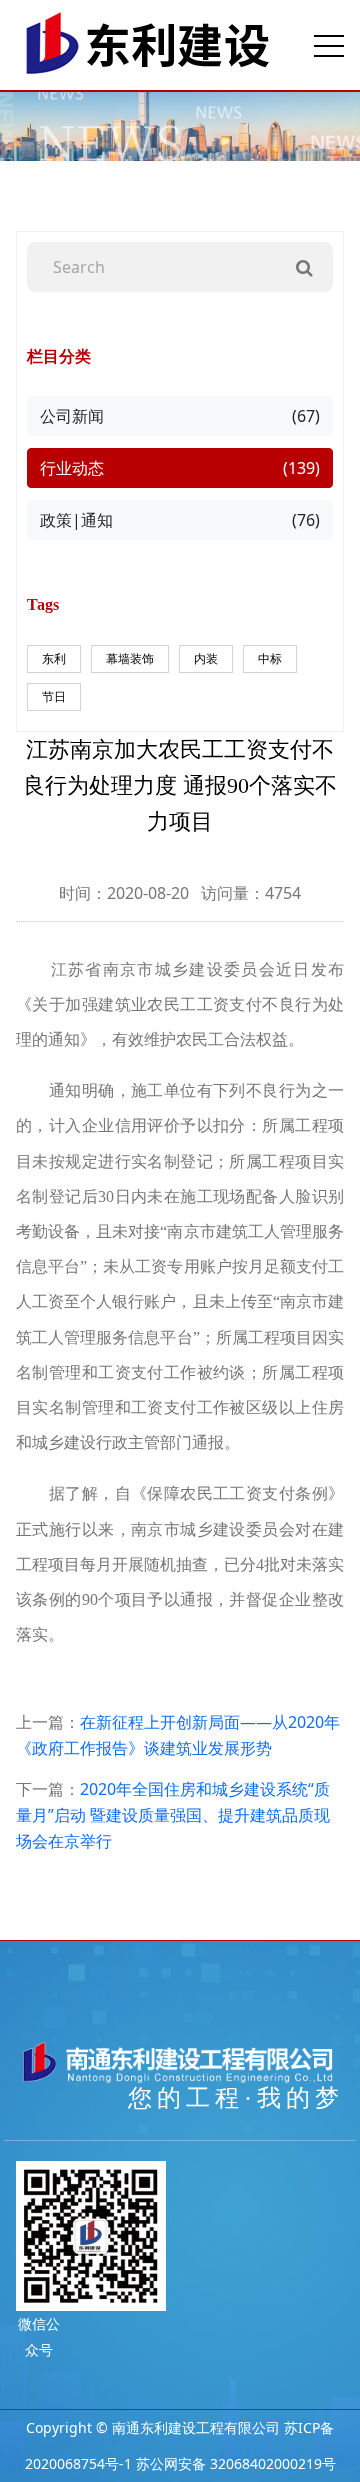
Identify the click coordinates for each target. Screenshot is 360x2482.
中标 (270, 658)
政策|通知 (180, 520)
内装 (206, 658)
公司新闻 (180, 416)
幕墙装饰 (130, 658)
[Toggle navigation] (329, 45)
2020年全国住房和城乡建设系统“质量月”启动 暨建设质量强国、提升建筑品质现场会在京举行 (173, 1815)
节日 (54, 696)
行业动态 (180, 468)
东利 (54, 658)
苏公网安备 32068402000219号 (236, 2463)
